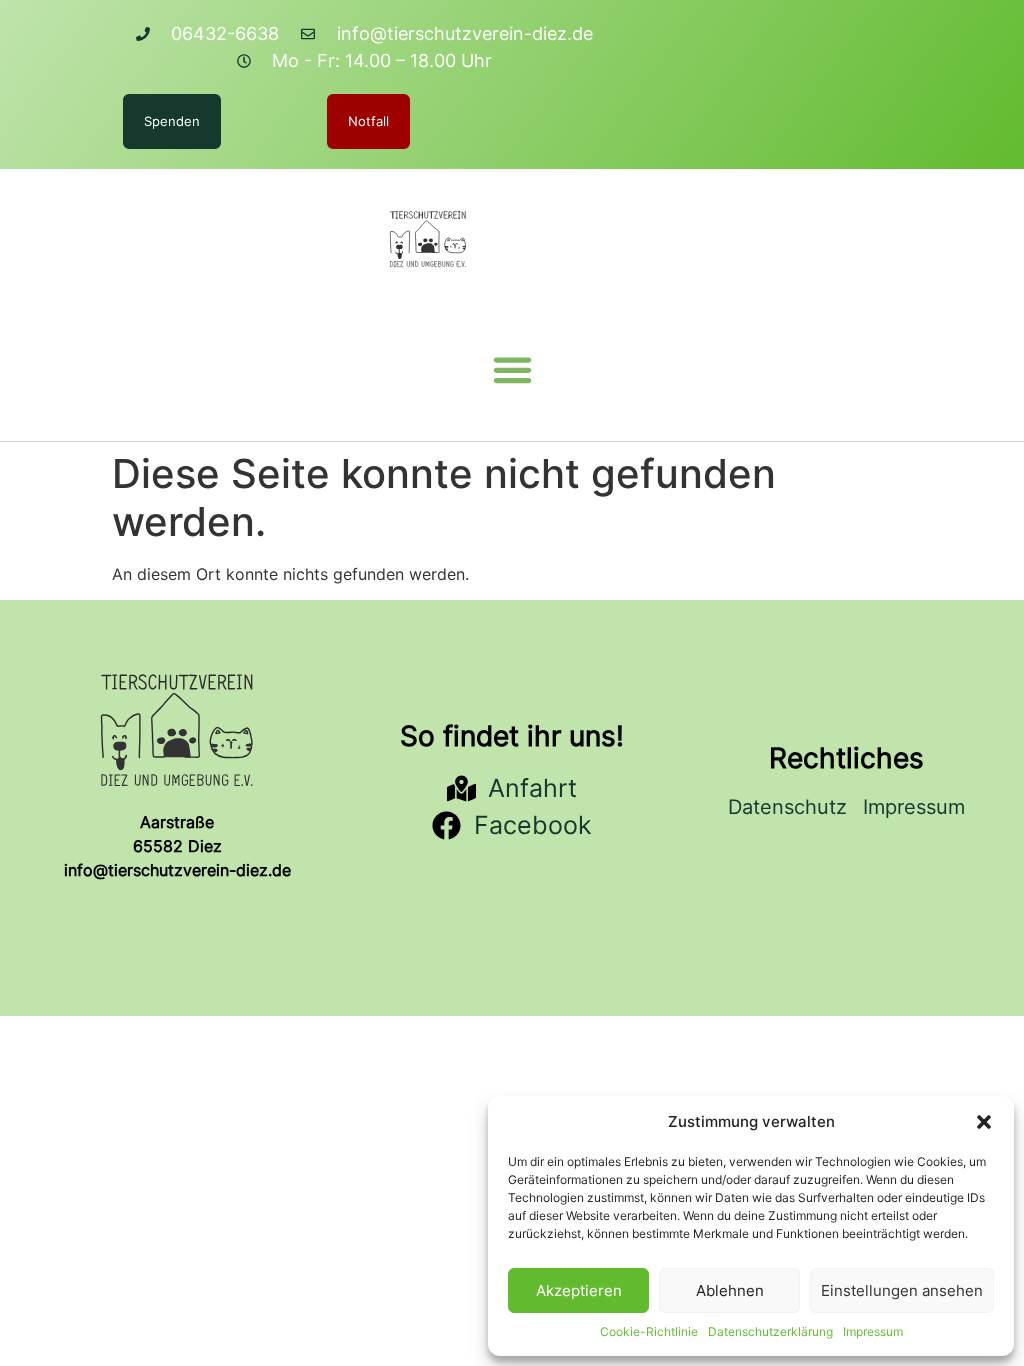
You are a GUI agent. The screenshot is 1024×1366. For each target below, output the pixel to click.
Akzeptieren (579, 1290)
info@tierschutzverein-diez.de (177, 870)
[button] (984, 1122)
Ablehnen (730, 1290)
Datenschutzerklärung (770, 1331)
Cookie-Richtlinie (649, 1331)
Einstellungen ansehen (902, 1290)
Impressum (873, 1331)
